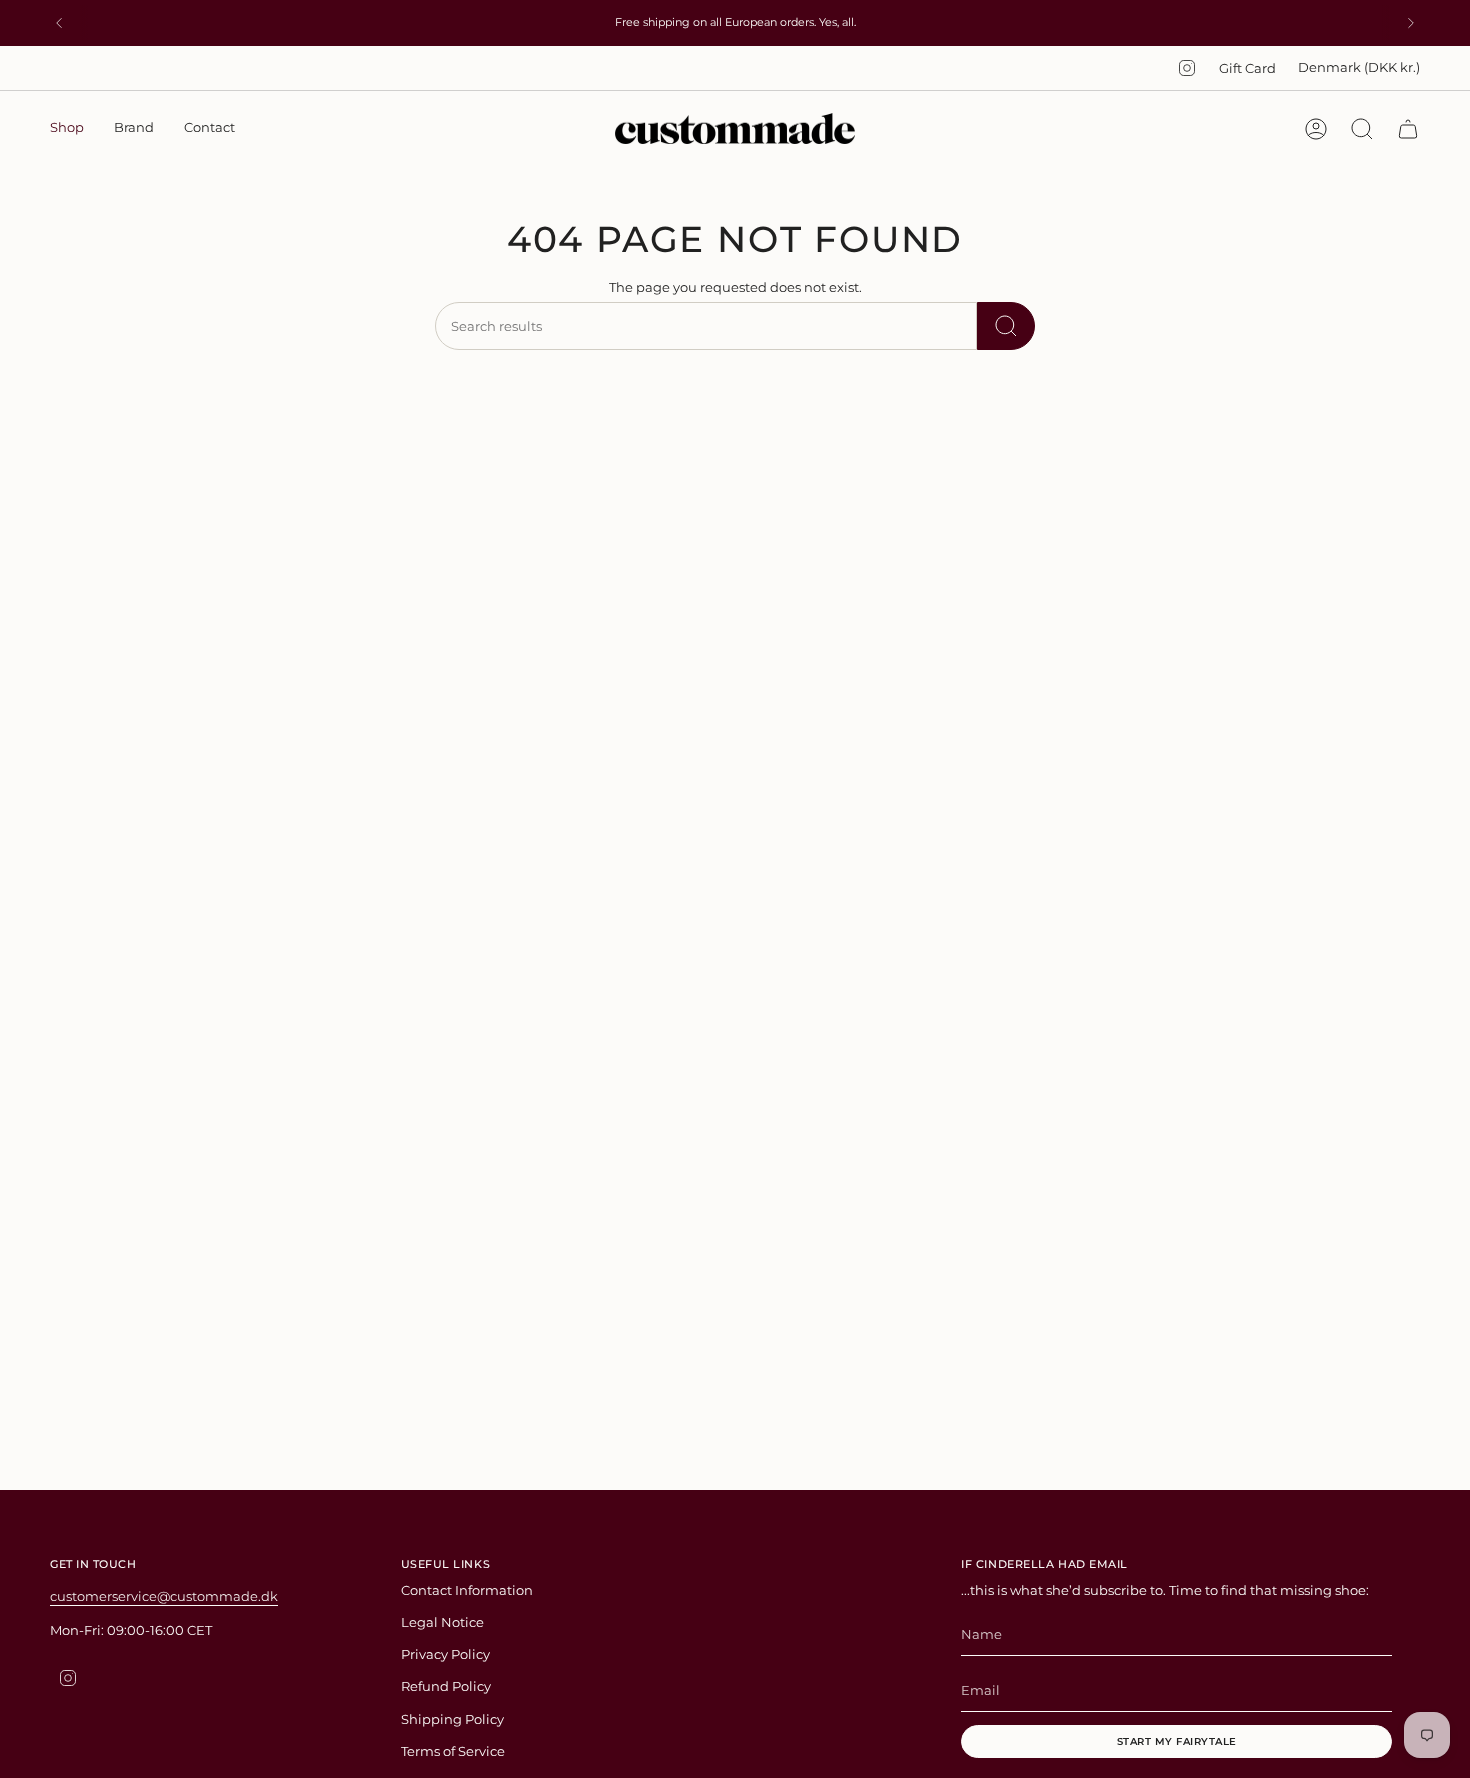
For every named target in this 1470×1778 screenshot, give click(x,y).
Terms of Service (453, 1751)
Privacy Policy (445, 1654)
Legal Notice (442, 1622)
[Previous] (59, 23)
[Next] (1411, 23)
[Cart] (1408, 129)
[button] (67, 129)
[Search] (1006, 326)
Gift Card (1247, 68)
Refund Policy (446, 1686)
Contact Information (467, 1590)
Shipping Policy (452, 1719)
